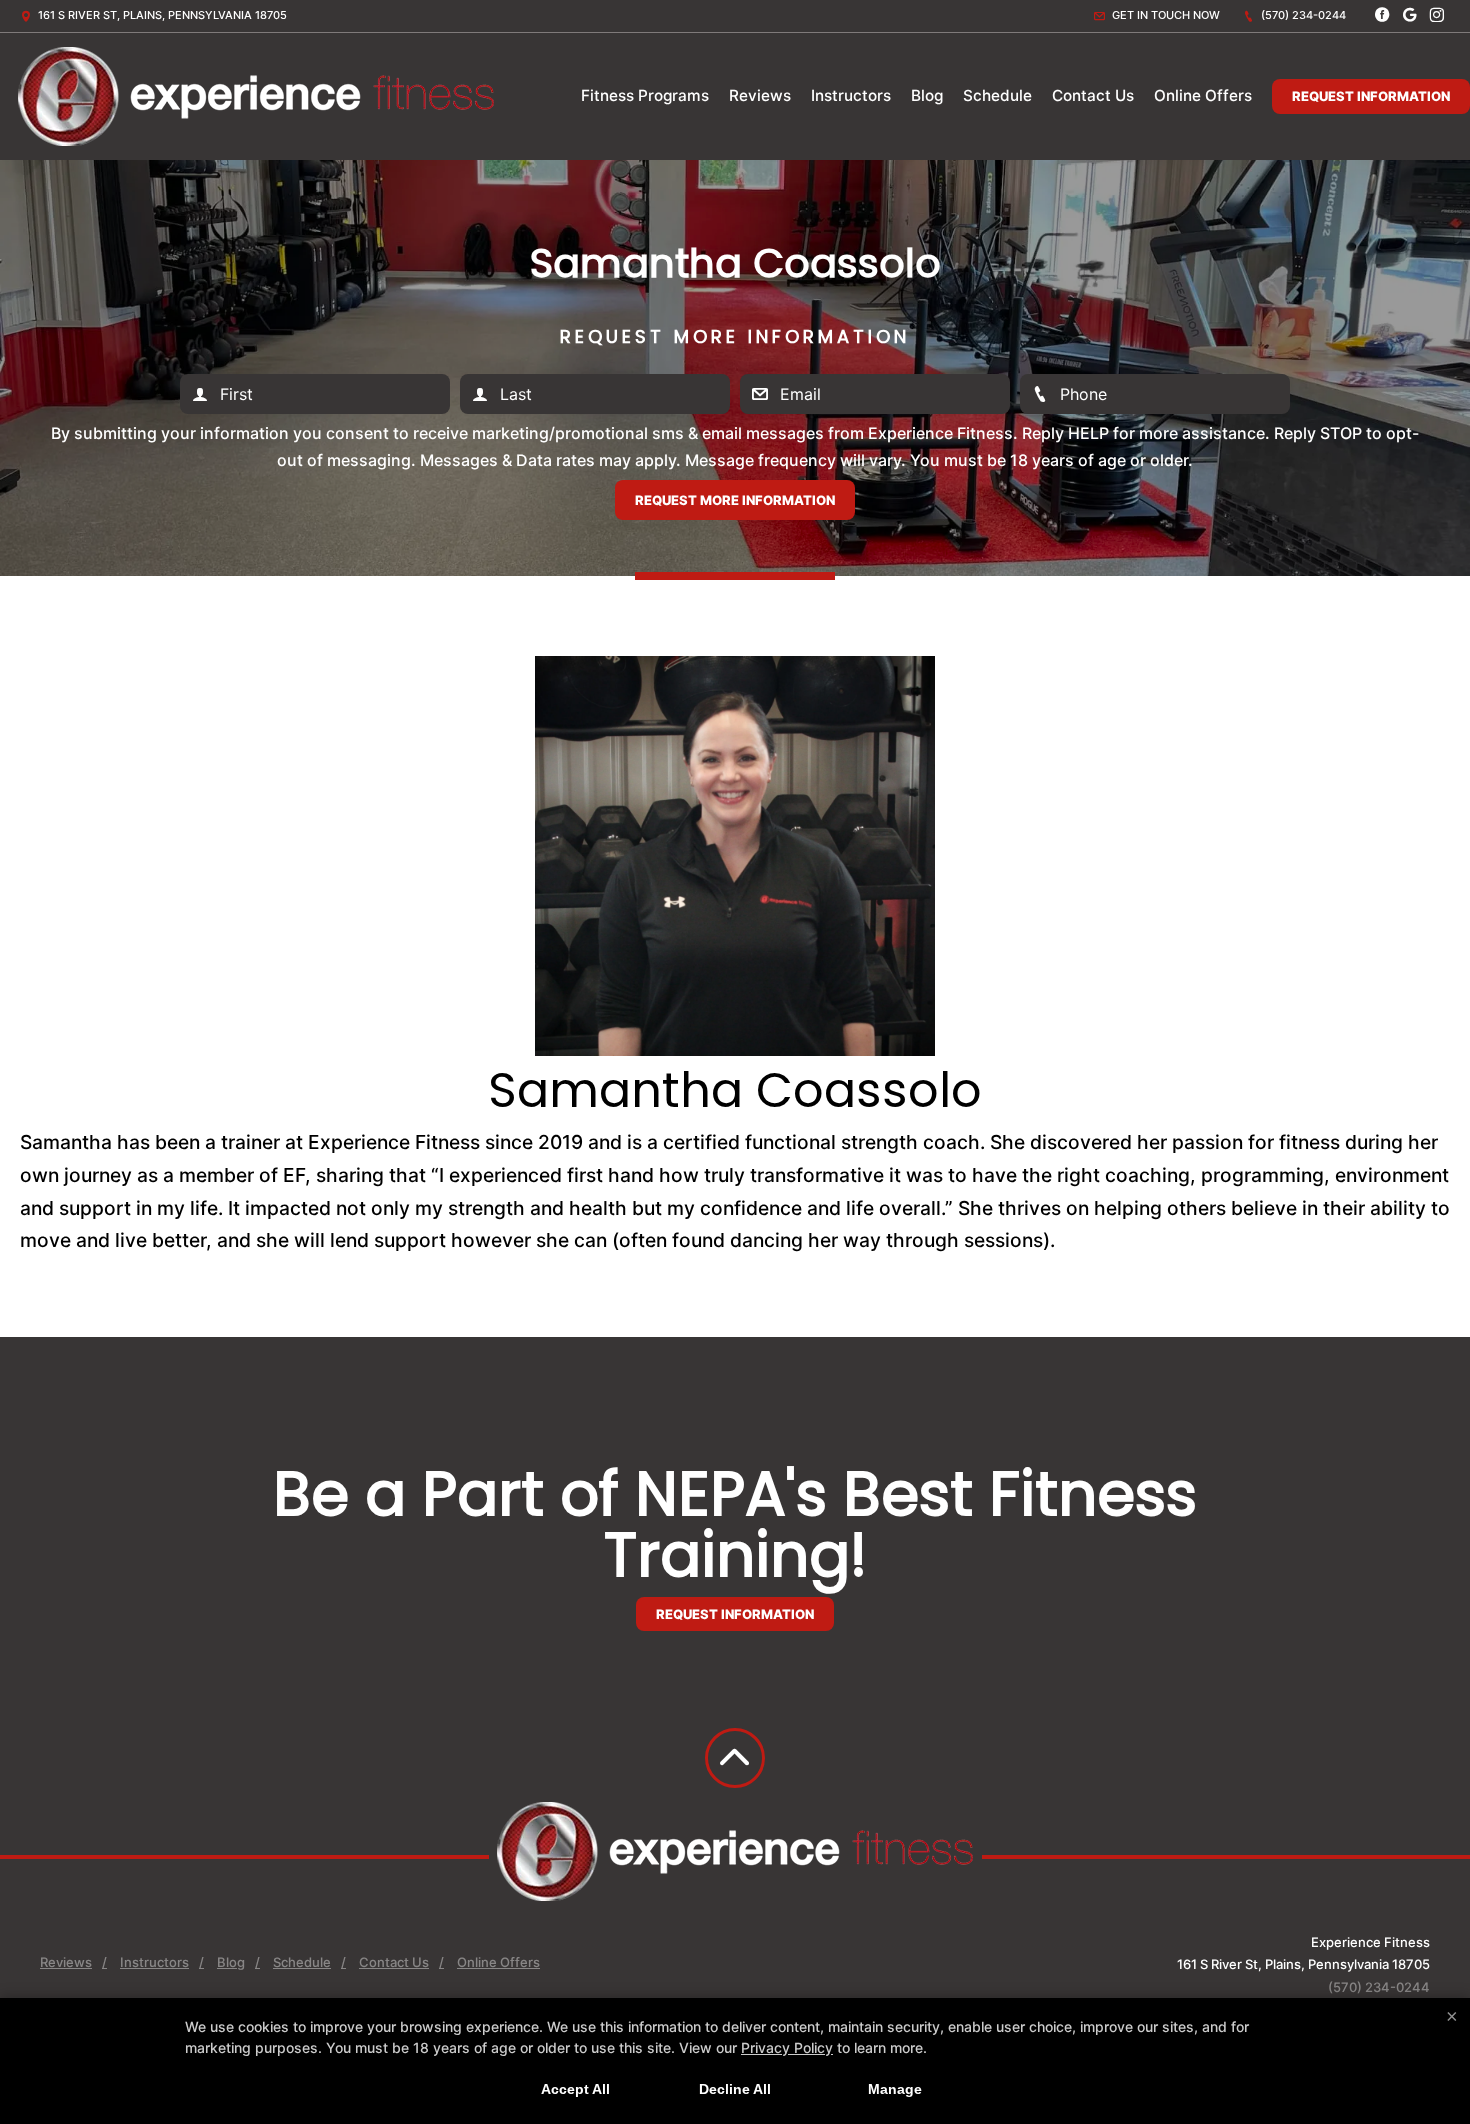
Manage (895, 2089)
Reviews (760, 95)
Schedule (997, 95)
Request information (735, 1614)
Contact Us (1093, 95)
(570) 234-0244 (1302, 15)
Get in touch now (1164, 15)
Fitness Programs (645, 95)
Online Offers (1203, 95)
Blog (927, 95)
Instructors (851, 95)
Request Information (1371, 96)
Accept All (575, 2089)
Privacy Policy (787, 2047)
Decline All (735, 2089)
